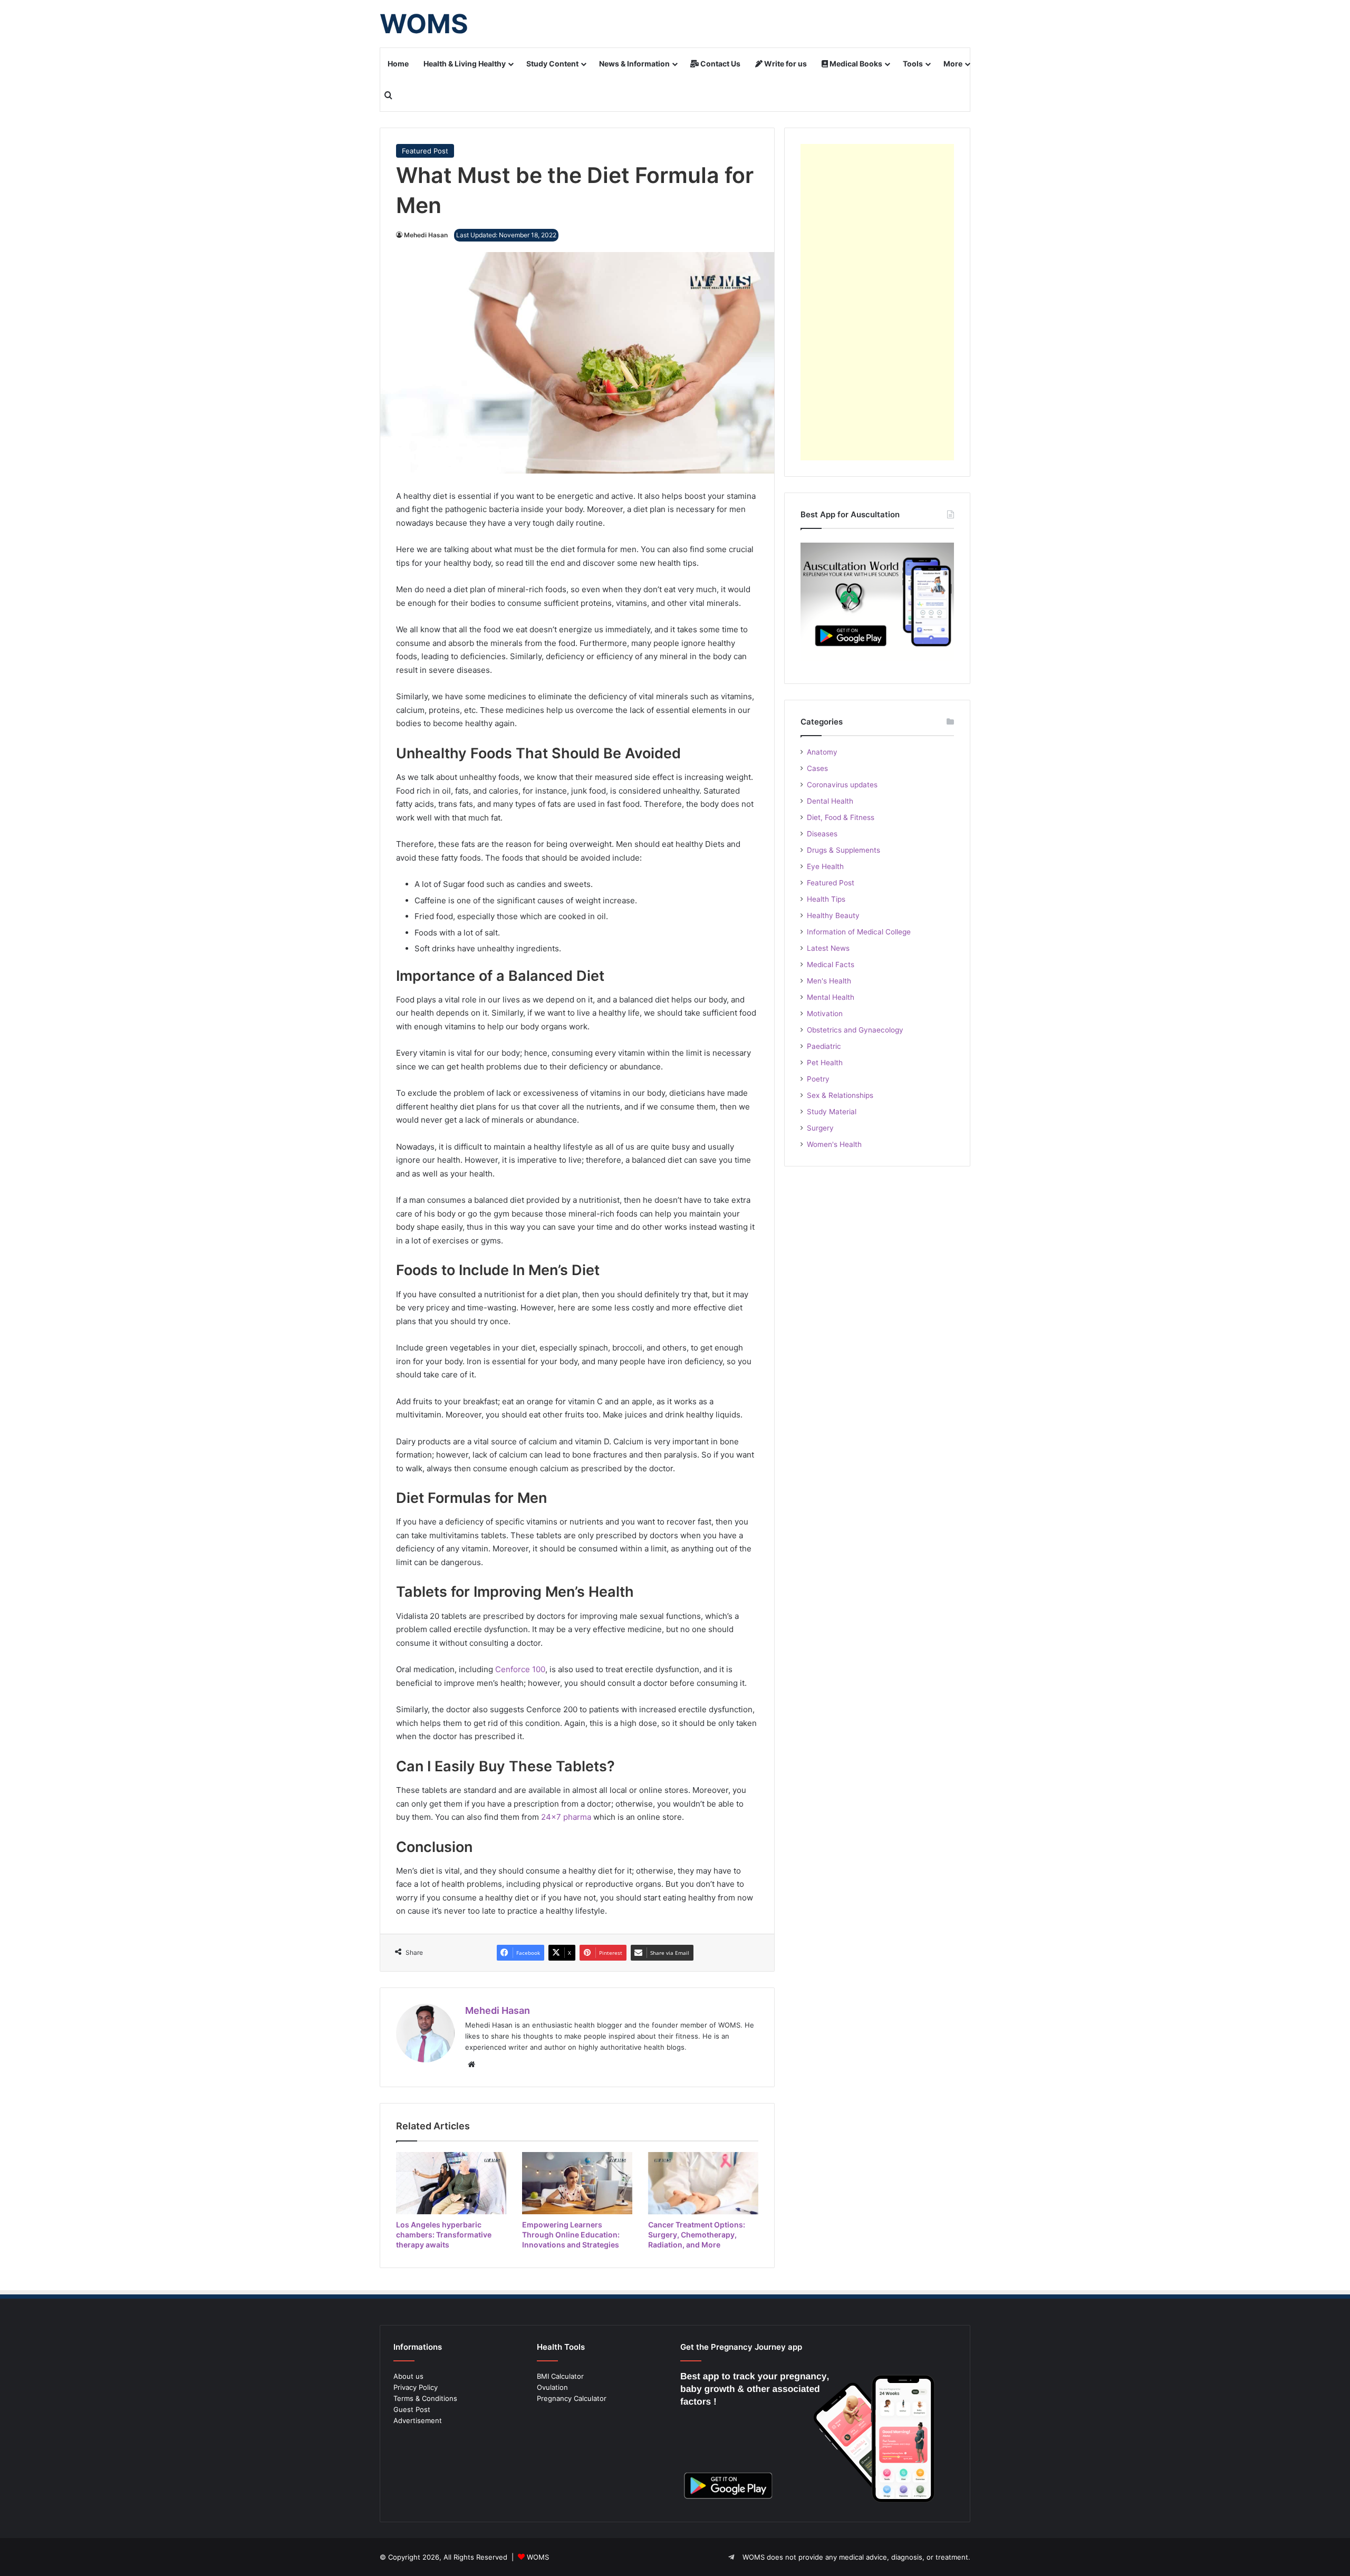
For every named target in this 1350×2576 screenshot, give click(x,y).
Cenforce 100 (520, 1669)
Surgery (820, 1128)
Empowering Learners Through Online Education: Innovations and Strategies (571, 2235)
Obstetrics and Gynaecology (855, 1030)
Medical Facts (831, 964)
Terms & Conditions (425, 2398)
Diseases (822, 834)
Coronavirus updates (842, 785)
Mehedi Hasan (426, 235)
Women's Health (834, 1144)
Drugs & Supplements (843, 850)
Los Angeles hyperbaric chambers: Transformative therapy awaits (444, 2235)
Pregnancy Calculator (572, 2398)
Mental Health (831, 997)
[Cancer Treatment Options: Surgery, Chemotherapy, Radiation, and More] (703, 2183)
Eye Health (825, 866)
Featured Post (425, 151)
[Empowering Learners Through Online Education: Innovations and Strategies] (577, 2183)
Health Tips (826, 899)
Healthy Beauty (833, 915)
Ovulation (552, 2387)
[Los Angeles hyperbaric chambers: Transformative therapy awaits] (451, 2183)
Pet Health (825, 1063)
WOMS (538, 2557)
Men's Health (829, 981)
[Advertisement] (877, 302)
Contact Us (720, 64)
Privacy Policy (416, 2387)
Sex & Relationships (840, 1095)
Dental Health (830, 801)
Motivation (825, 1014)
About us (408, 2376)
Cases (817, 768)
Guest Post (412, 2409)
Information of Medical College (859, 932)
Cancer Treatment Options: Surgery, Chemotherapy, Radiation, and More (697, 2235)
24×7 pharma (566, 1817)
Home (398, 64)
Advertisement (418, 2420)
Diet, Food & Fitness (841, 817)
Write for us (785, 64)
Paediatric (824, 1046)
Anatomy (822, 752)
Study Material (832, 1112)
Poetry (818, 1079)
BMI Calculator (560, 2376)
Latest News (828, 948)
